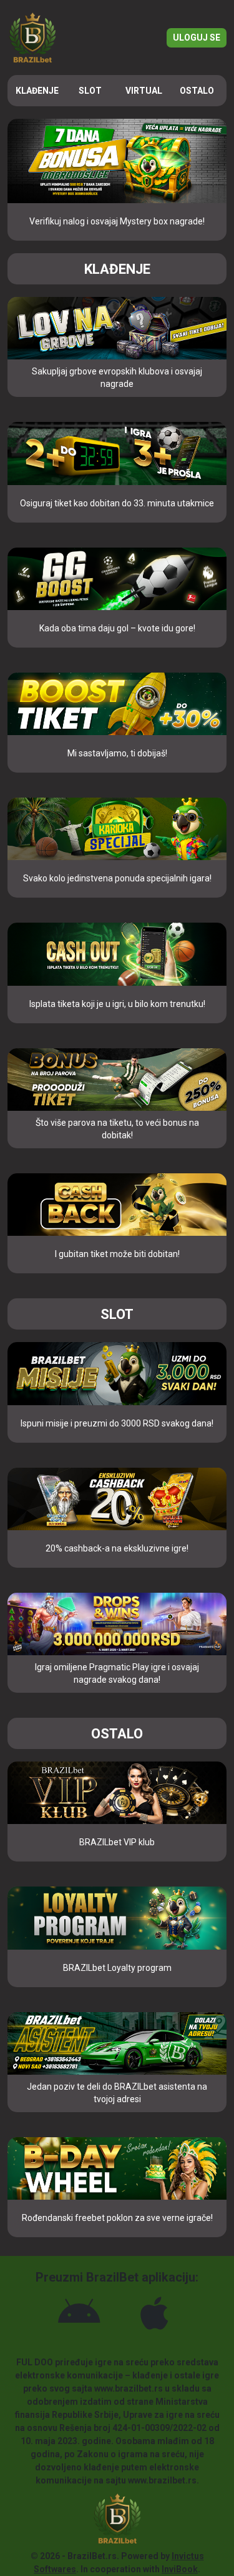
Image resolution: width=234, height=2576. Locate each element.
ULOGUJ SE (197, 38)
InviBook (180, 2569)
